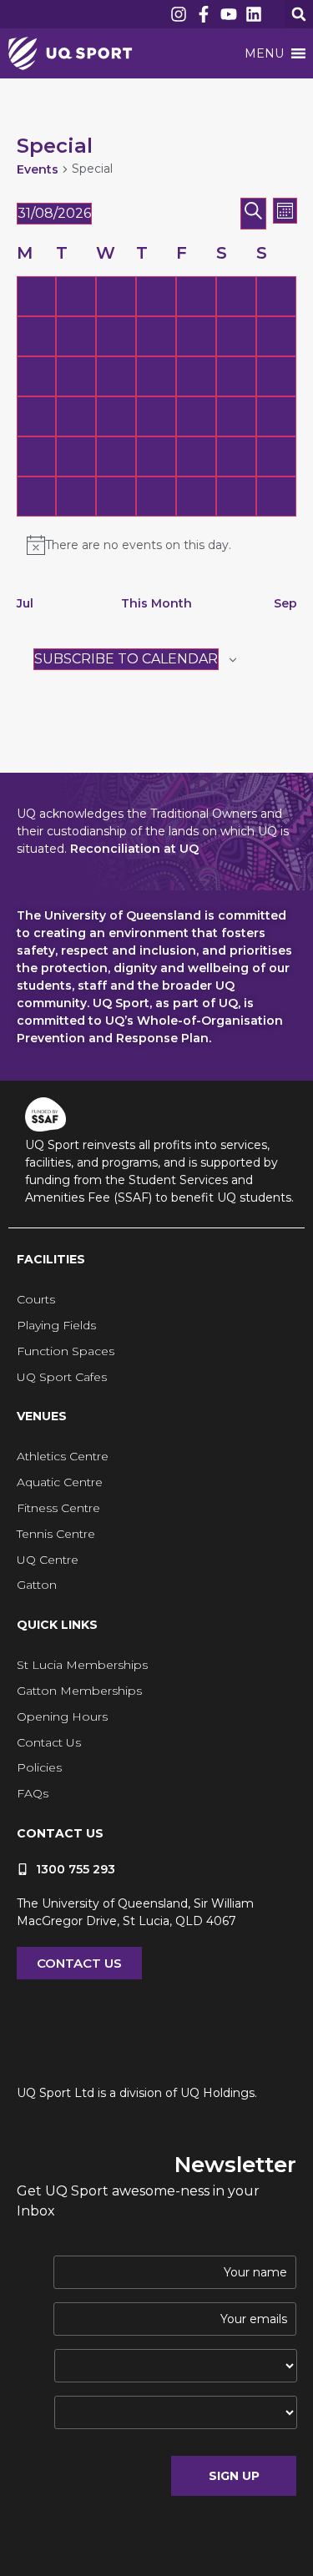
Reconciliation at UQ (134, 849)
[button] (299, 14)
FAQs (33, 1793)
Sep (285, 603)
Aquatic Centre (60, 1482)
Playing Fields (56, 1325)
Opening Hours (62, 1716)
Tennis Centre (56, 1534)
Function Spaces (66, 1351)
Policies (39, 1767)
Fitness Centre (58, 1508)
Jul (25, 603)
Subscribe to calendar (126, 659)
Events (38, 169)
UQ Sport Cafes (62, 1377)
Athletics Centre (63, 1456)
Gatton (37, 1585)
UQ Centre (48, 1560)
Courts (36, 1299)
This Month (156, 603)
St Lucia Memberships (82, 1665)
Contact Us (49, 1742)
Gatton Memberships (79, 1691)
